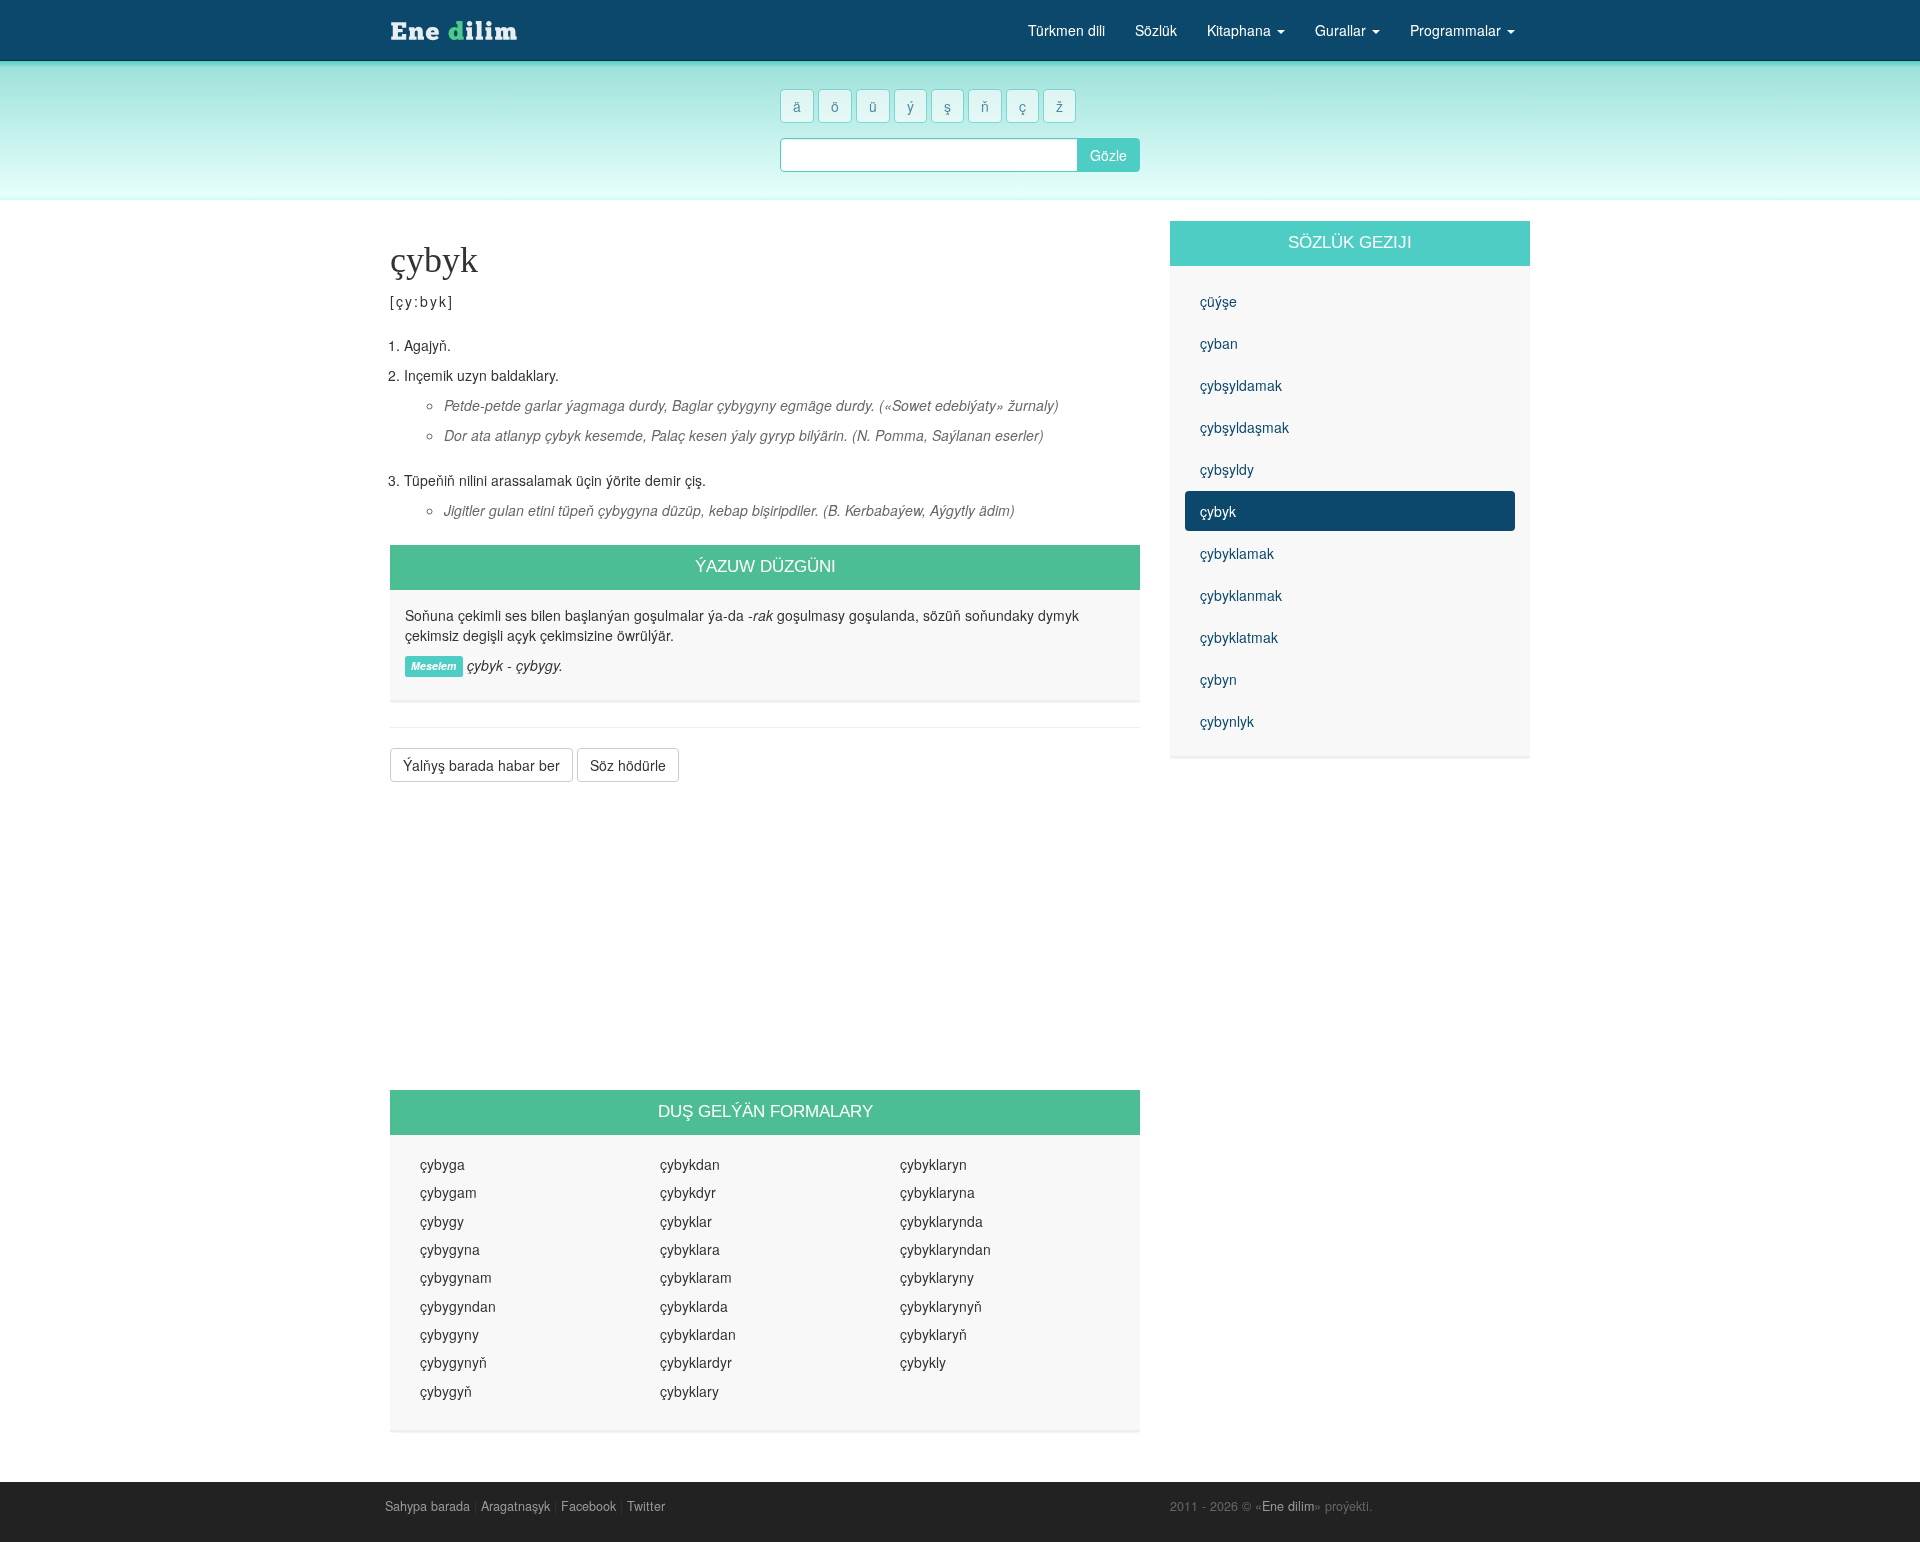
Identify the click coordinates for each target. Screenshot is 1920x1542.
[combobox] (929, 155)
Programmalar (1457, 30)
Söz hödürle (628, 765)
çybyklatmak (1239, 637)
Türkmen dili (1066, 30)
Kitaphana (1241, 30)
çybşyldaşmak (1244, 427)
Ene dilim (1288, 1506)
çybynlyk (1227, 721)
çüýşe (1218, 301)
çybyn (1218, 679)
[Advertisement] (765, 936)
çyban (1219, 343)
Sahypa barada (427, 1506)
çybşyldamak (1241, 385)
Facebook (588, 1506)
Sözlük (1156, 30)
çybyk (1218, 511)
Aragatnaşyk (515, 1506)
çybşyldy (1227, 469)
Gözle (1108, 155)
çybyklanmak (1241, 595)
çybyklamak (1237, 553)
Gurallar (1342, 30)
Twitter (646, 1506)
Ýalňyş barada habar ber (481, 765)
